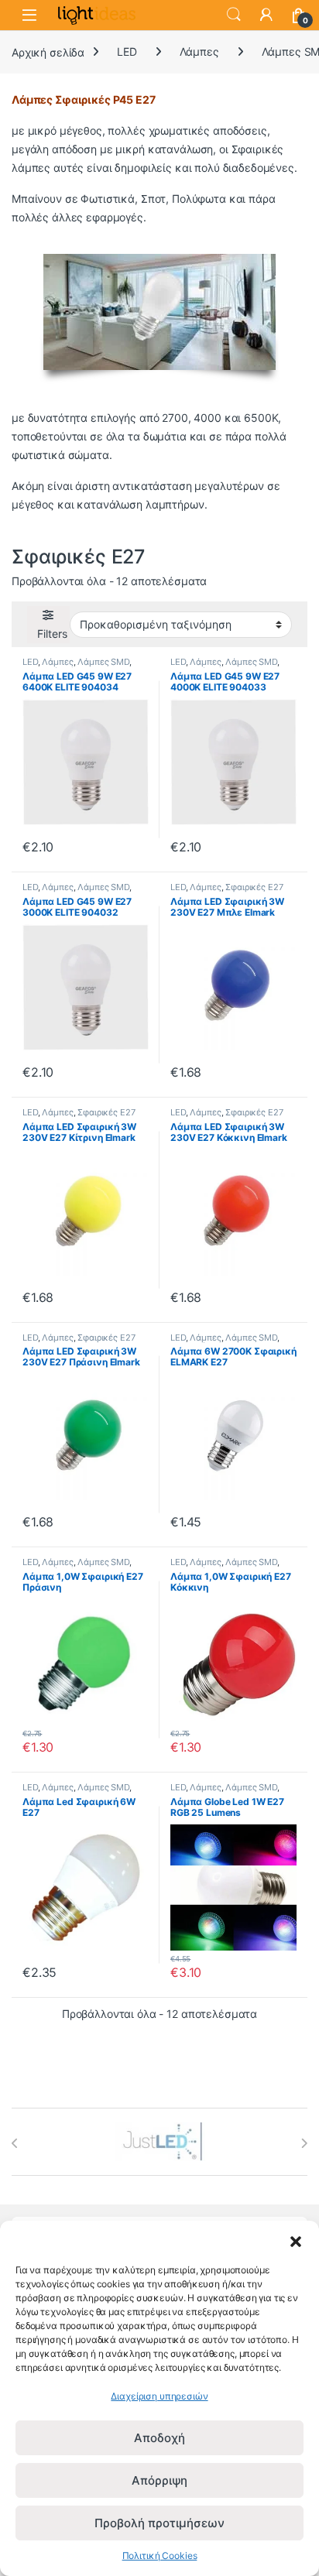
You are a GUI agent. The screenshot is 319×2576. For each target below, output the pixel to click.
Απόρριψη (159, 2480)
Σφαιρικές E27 (254, 887)
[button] (296, 2240)
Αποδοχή (159, 2438)
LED (127, 51)
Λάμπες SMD (103, 662)
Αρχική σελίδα (48, 51)
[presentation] (15, 2143)
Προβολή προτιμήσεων (159, 2523)
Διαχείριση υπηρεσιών (159, 2396)
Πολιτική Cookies (160, 2555)
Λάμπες (199, 51)
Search (234, 15)
